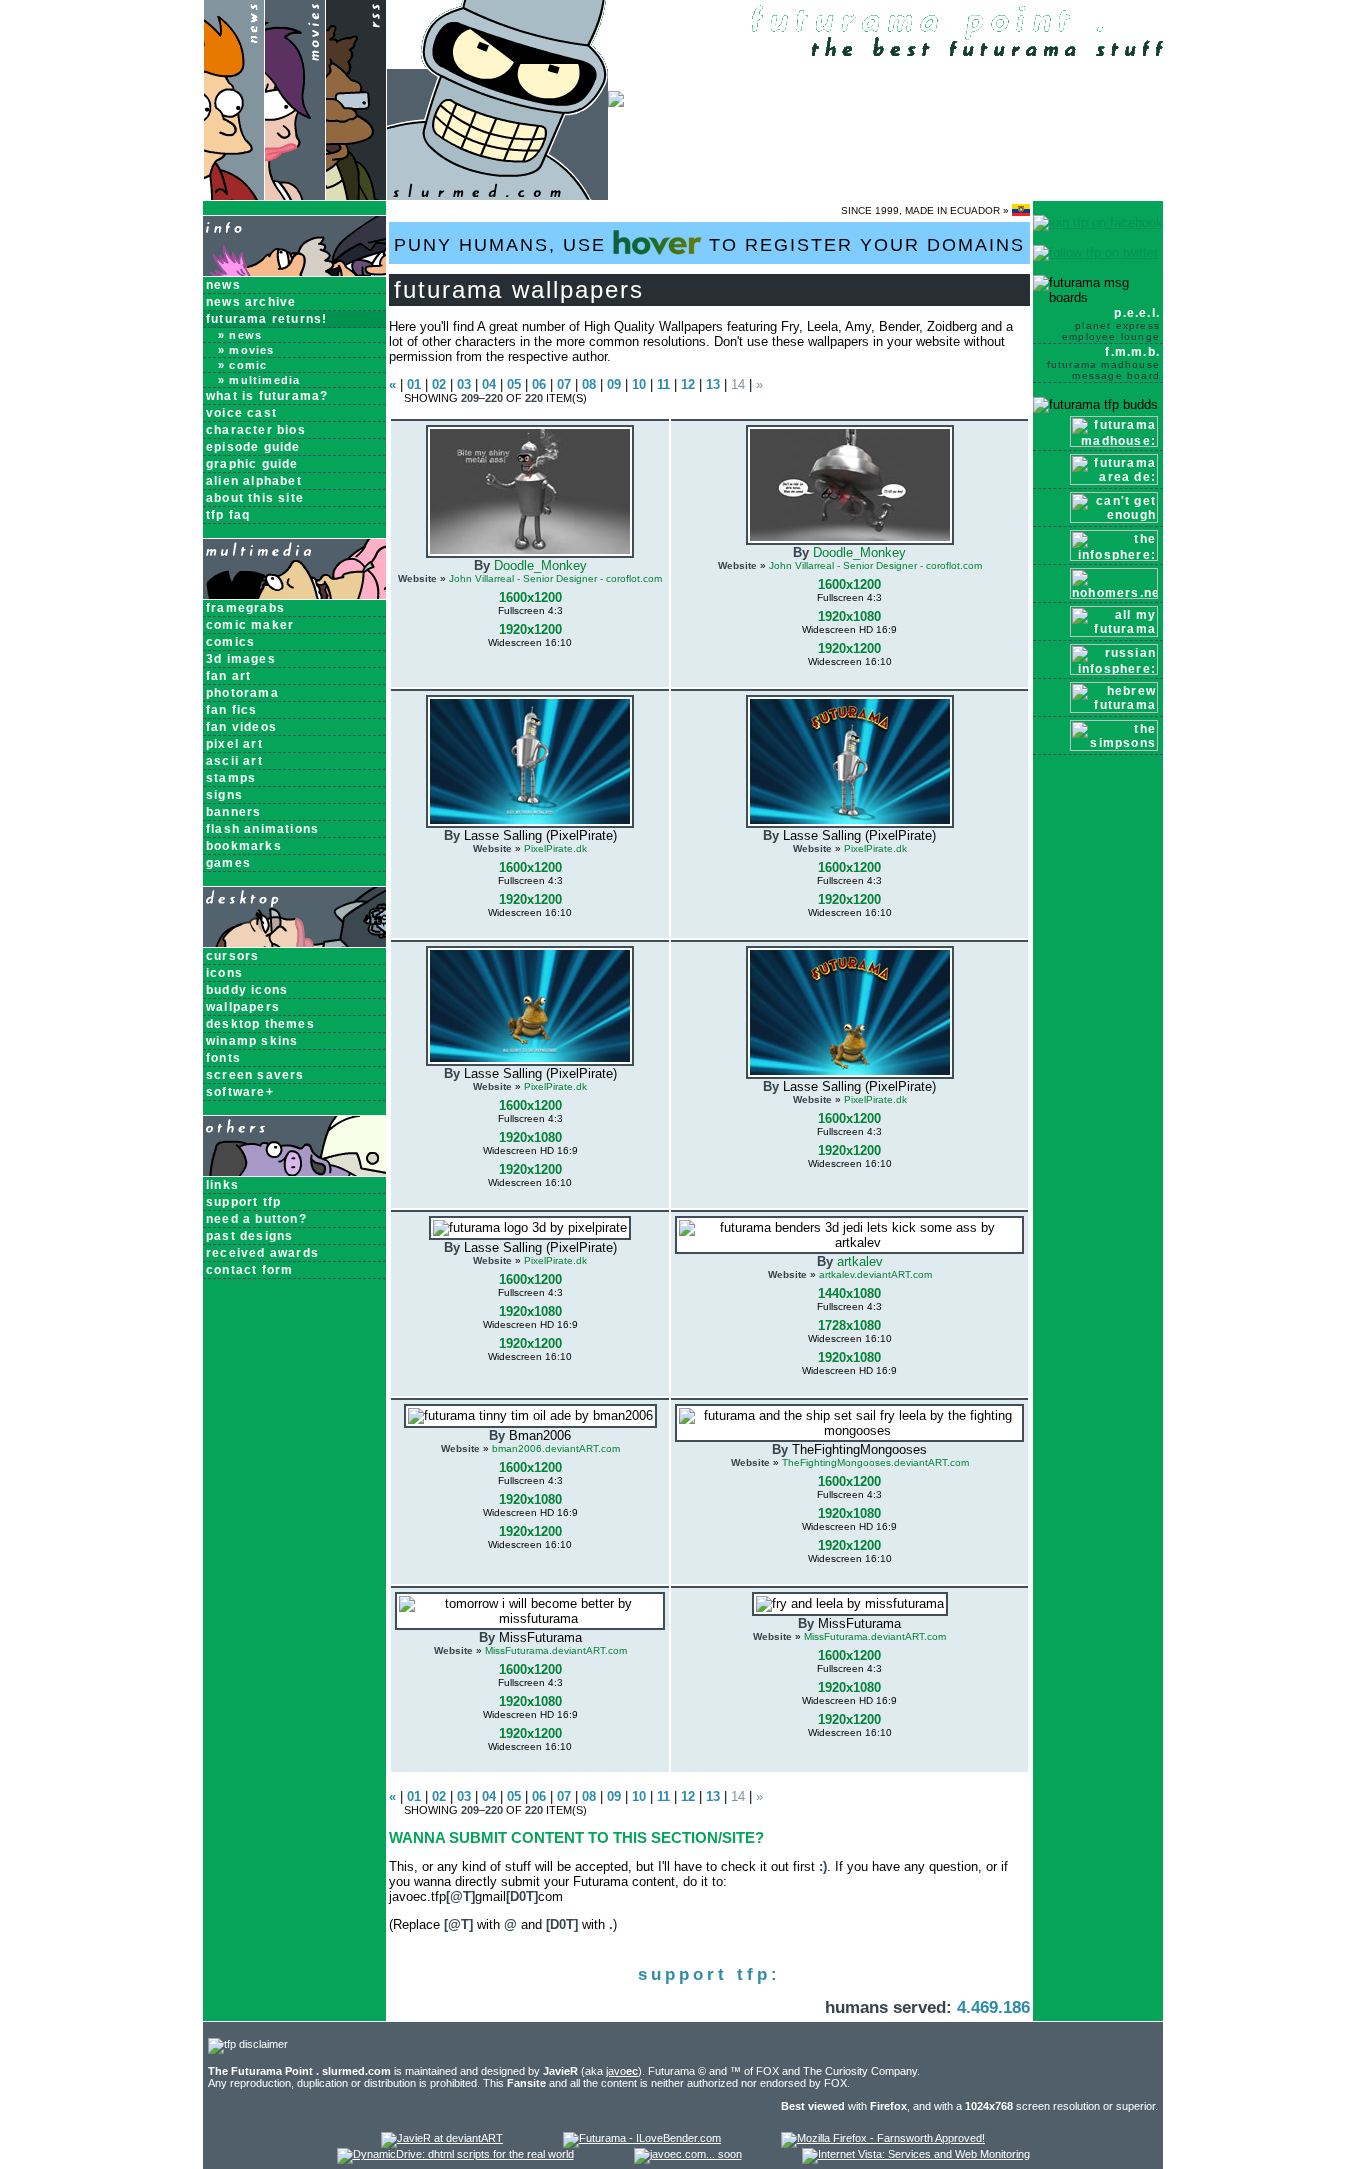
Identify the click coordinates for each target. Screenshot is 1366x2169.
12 (688, 384)
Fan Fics (232, 710)
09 (614, 384)
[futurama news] (233, 195)
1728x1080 (849, 1325)
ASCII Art (234, 761)
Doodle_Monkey (540, 565)
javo (622, 2071)
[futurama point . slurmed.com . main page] (497, 195)
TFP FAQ (228, 515)
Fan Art (228, 676)
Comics (230, 642)
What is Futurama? (267, 396)
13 (713, 384)
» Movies (246, 350)
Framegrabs (245, 608)
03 (464, 384)
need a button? (256, 1219)
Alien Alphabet (254, 481)
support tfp (243, 1202)
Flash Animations (262, 829)
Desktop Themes (260, 1024)
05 (514, 384)
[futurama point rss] (356, 195)
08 (589, 384)
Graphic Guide (252, 464)
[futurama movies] (294, 195)
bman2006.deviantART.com (556, 1448)
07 (564, 384)
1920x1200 (530, 629)
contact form (249, 1270)
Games (228, 863)
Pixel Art (234, 744)
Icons (224, 973)
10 (639, 384)
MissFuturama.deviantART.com (556, 1650)
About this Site (255, 498)
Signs (224, 795)
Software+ (240, 1092)
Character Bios (256, 430)
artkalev (860, 1261)
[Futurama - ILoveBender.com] (642, 2138)
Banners (233, 812)
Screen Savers (255, 1075)
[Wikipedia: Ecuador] (1021, 210)
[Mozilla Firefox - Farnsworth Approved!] (883, 2138)
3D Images (241, 659)
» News (240, 335)
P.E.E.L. (1111, 324)
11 (663, 384)
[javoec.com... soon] (688, 2154)
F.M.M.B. (1103, 363)
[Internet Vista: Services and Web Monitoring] (916, 2154)
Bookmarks (244, 846)
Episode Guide (253, 447)
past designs (249, 1236)
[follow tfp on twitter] (1095, 252)
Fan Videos (241, 727)
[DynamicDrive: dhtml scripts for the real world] (455, 2154)
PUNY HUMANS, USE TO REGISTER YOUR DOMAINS (709, 245)
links (222, 1185)
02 (439, 384)
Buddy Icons (247, 990)
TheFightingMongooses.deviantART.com (875, 1462)
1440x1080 (849, 1293)
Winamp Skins (252, 1041)
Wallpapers (243, 1007)
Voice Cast (241, 413)
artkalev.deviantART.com (875, 1274)
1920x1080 (849, 616)
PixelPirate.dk (555, 848)
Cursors (232, 956)
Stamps (231, 778)
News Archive (251, 302)
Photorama (242, 693)
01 (414, 384)
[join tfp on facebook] (1098, 222)
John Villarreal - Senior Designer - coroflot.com (555, 578)
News (223, 285)
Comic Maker (250, 625)
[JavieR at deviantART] (442, 2138)
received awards (262, 1253)
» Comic (242, 365)
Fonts (223, 1058)
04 (489, 384)
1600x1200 (530, 597)
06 (539, 384)
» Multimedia (259, 380)
